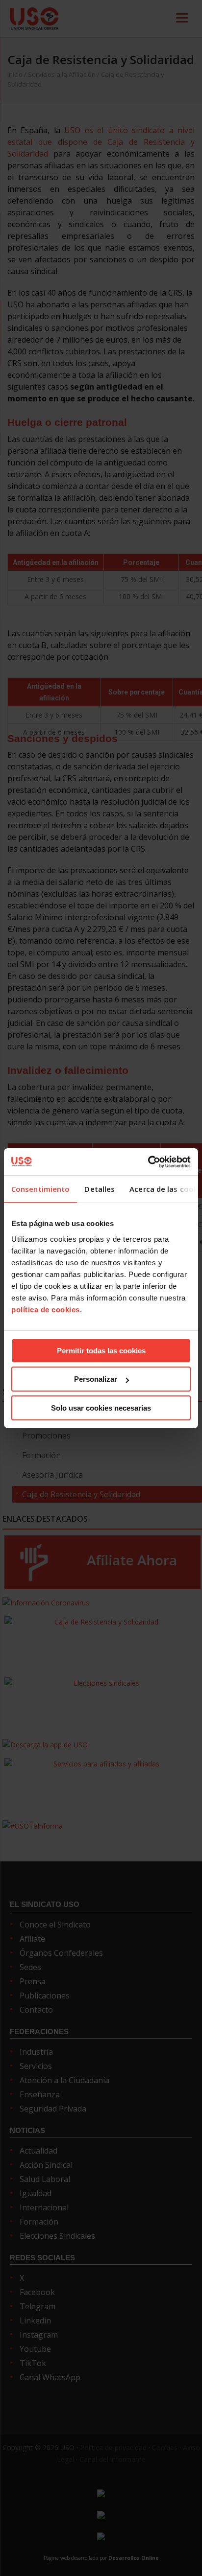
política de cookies (46, 1310)
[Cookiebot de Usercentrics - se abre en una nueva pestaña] (148, 1162)
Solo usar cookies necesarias (101, 1408)
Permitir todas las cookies (101, 1351)
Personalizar (96, 1379)
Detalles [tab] (100, 1189)
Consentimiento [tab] (40, 1189)
